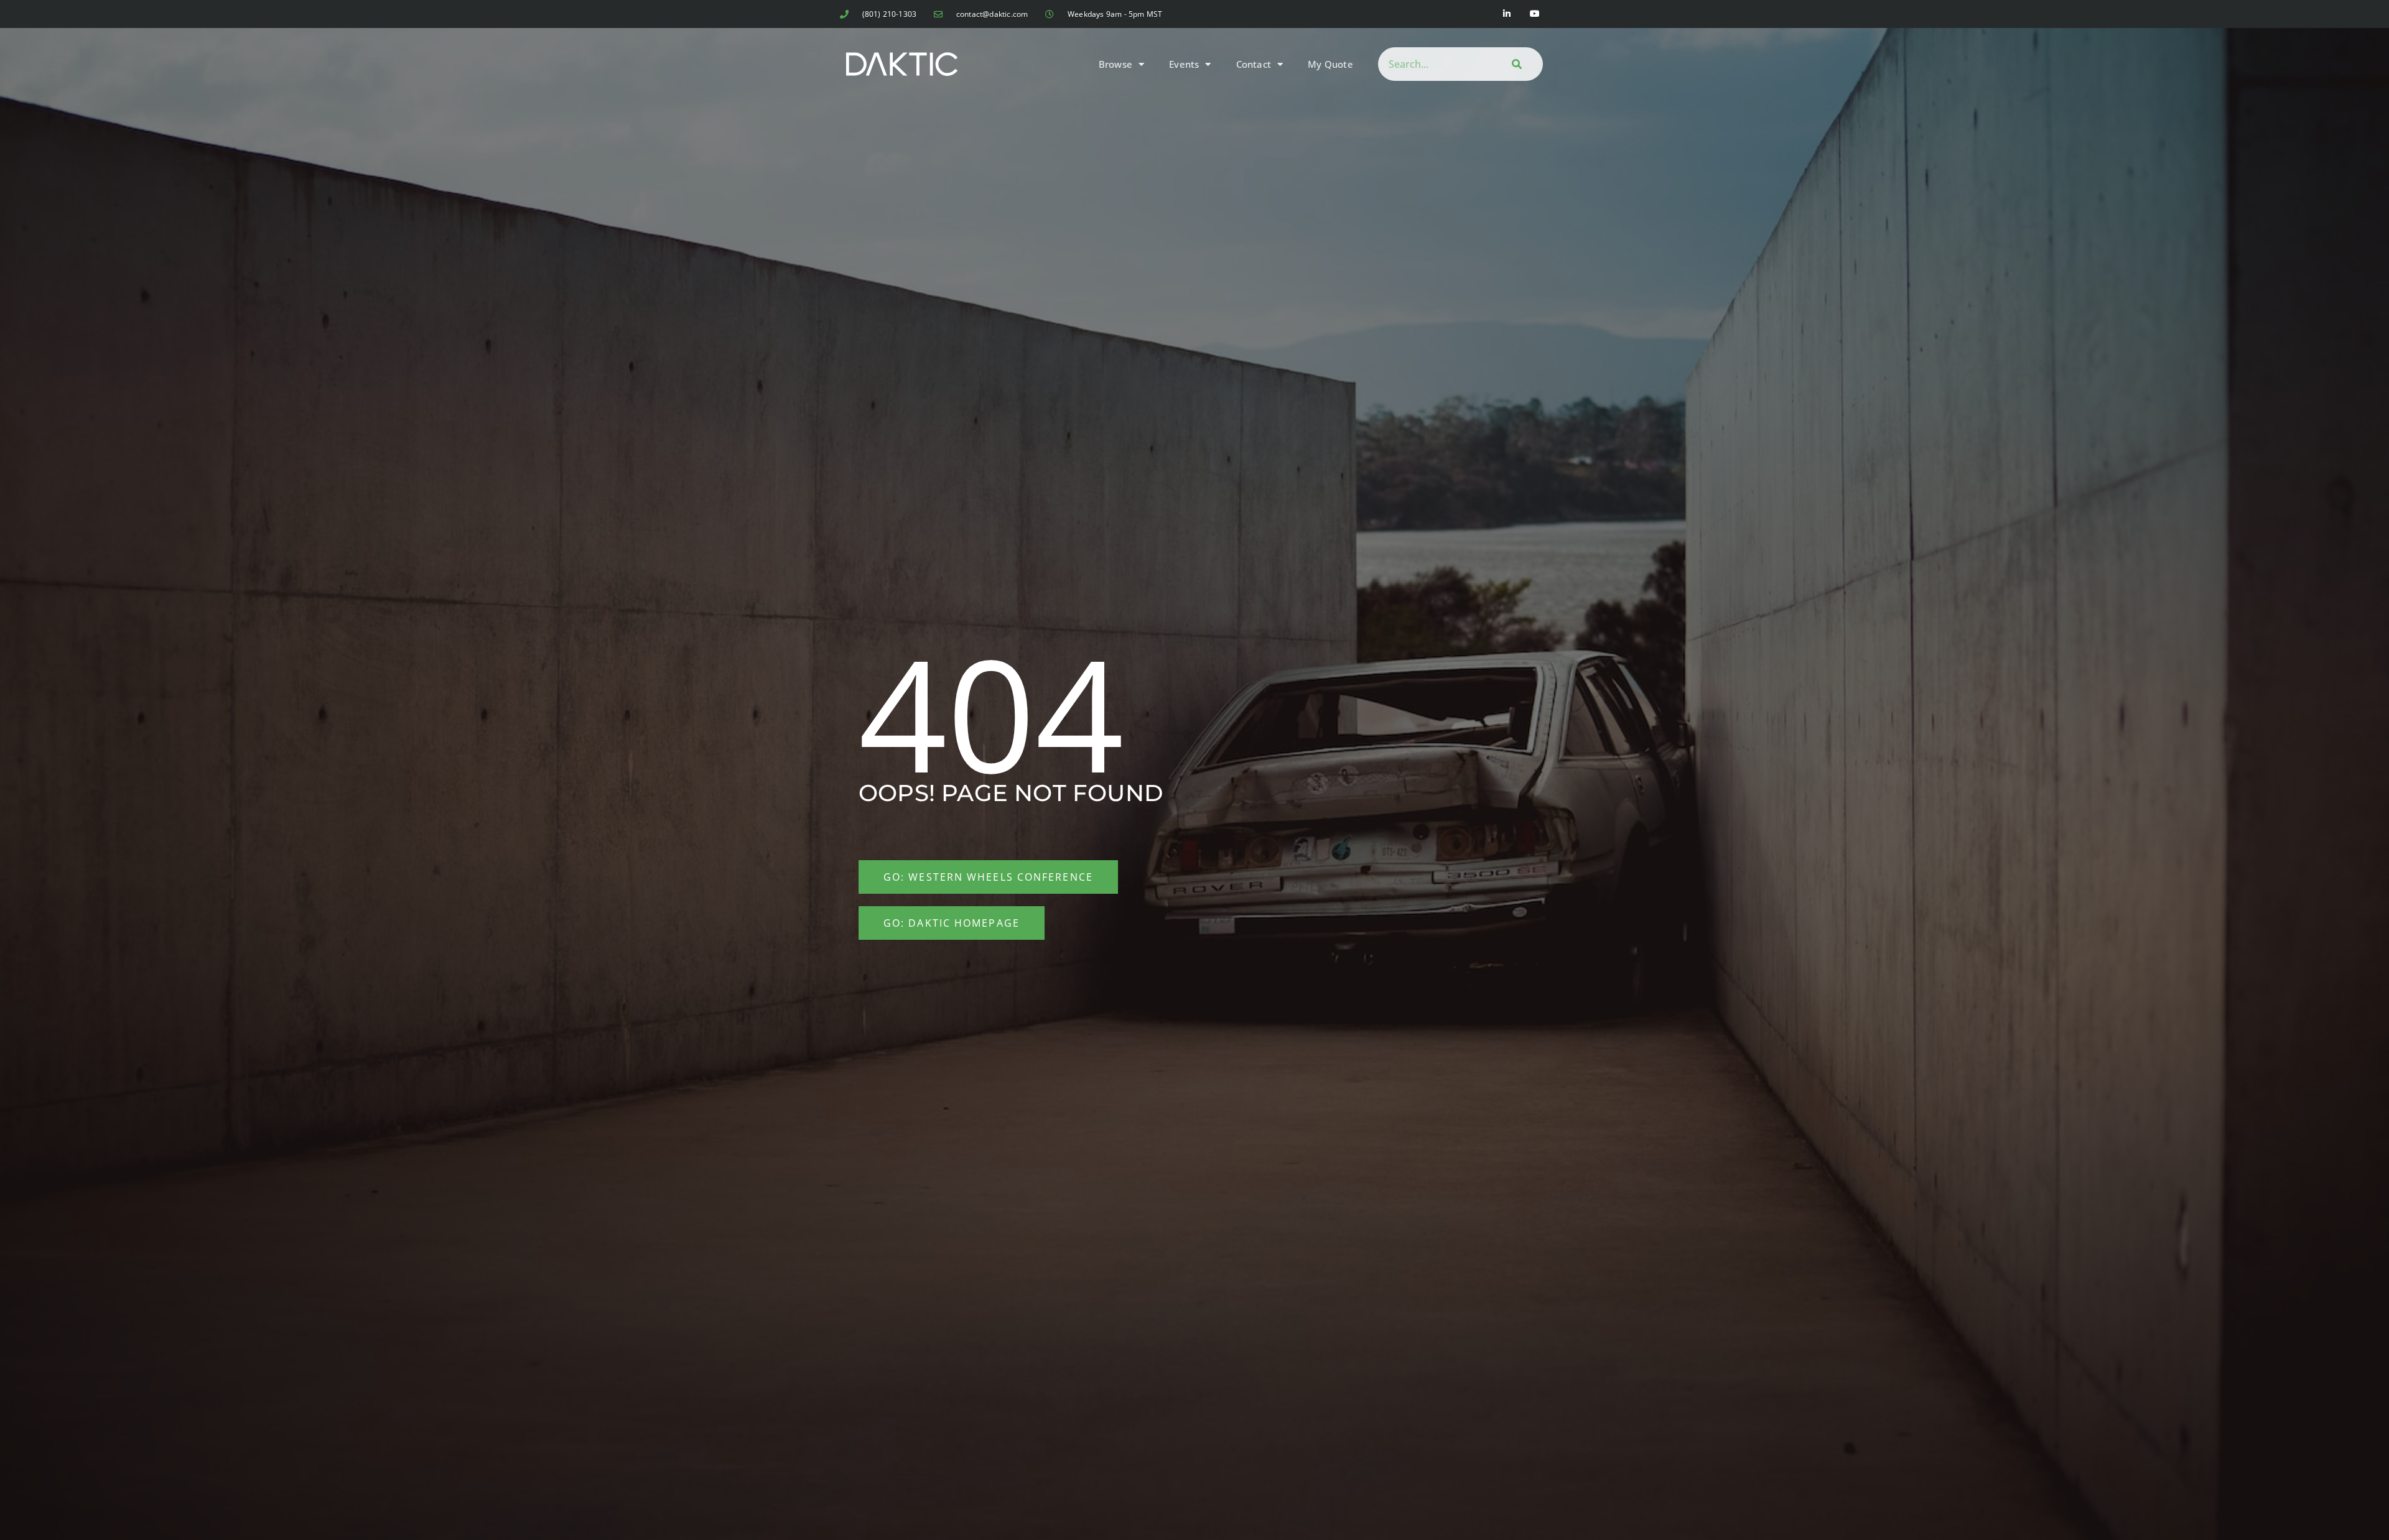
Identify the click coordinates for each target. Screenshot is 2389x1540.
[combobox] (1432, 64)
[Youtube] (1535, 14)
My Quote (1330, 64)
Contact (1254, 64)
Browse (1115, 64)
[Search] (1515, 64)
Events (1184, 64)
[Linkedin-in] (1507, 14)
